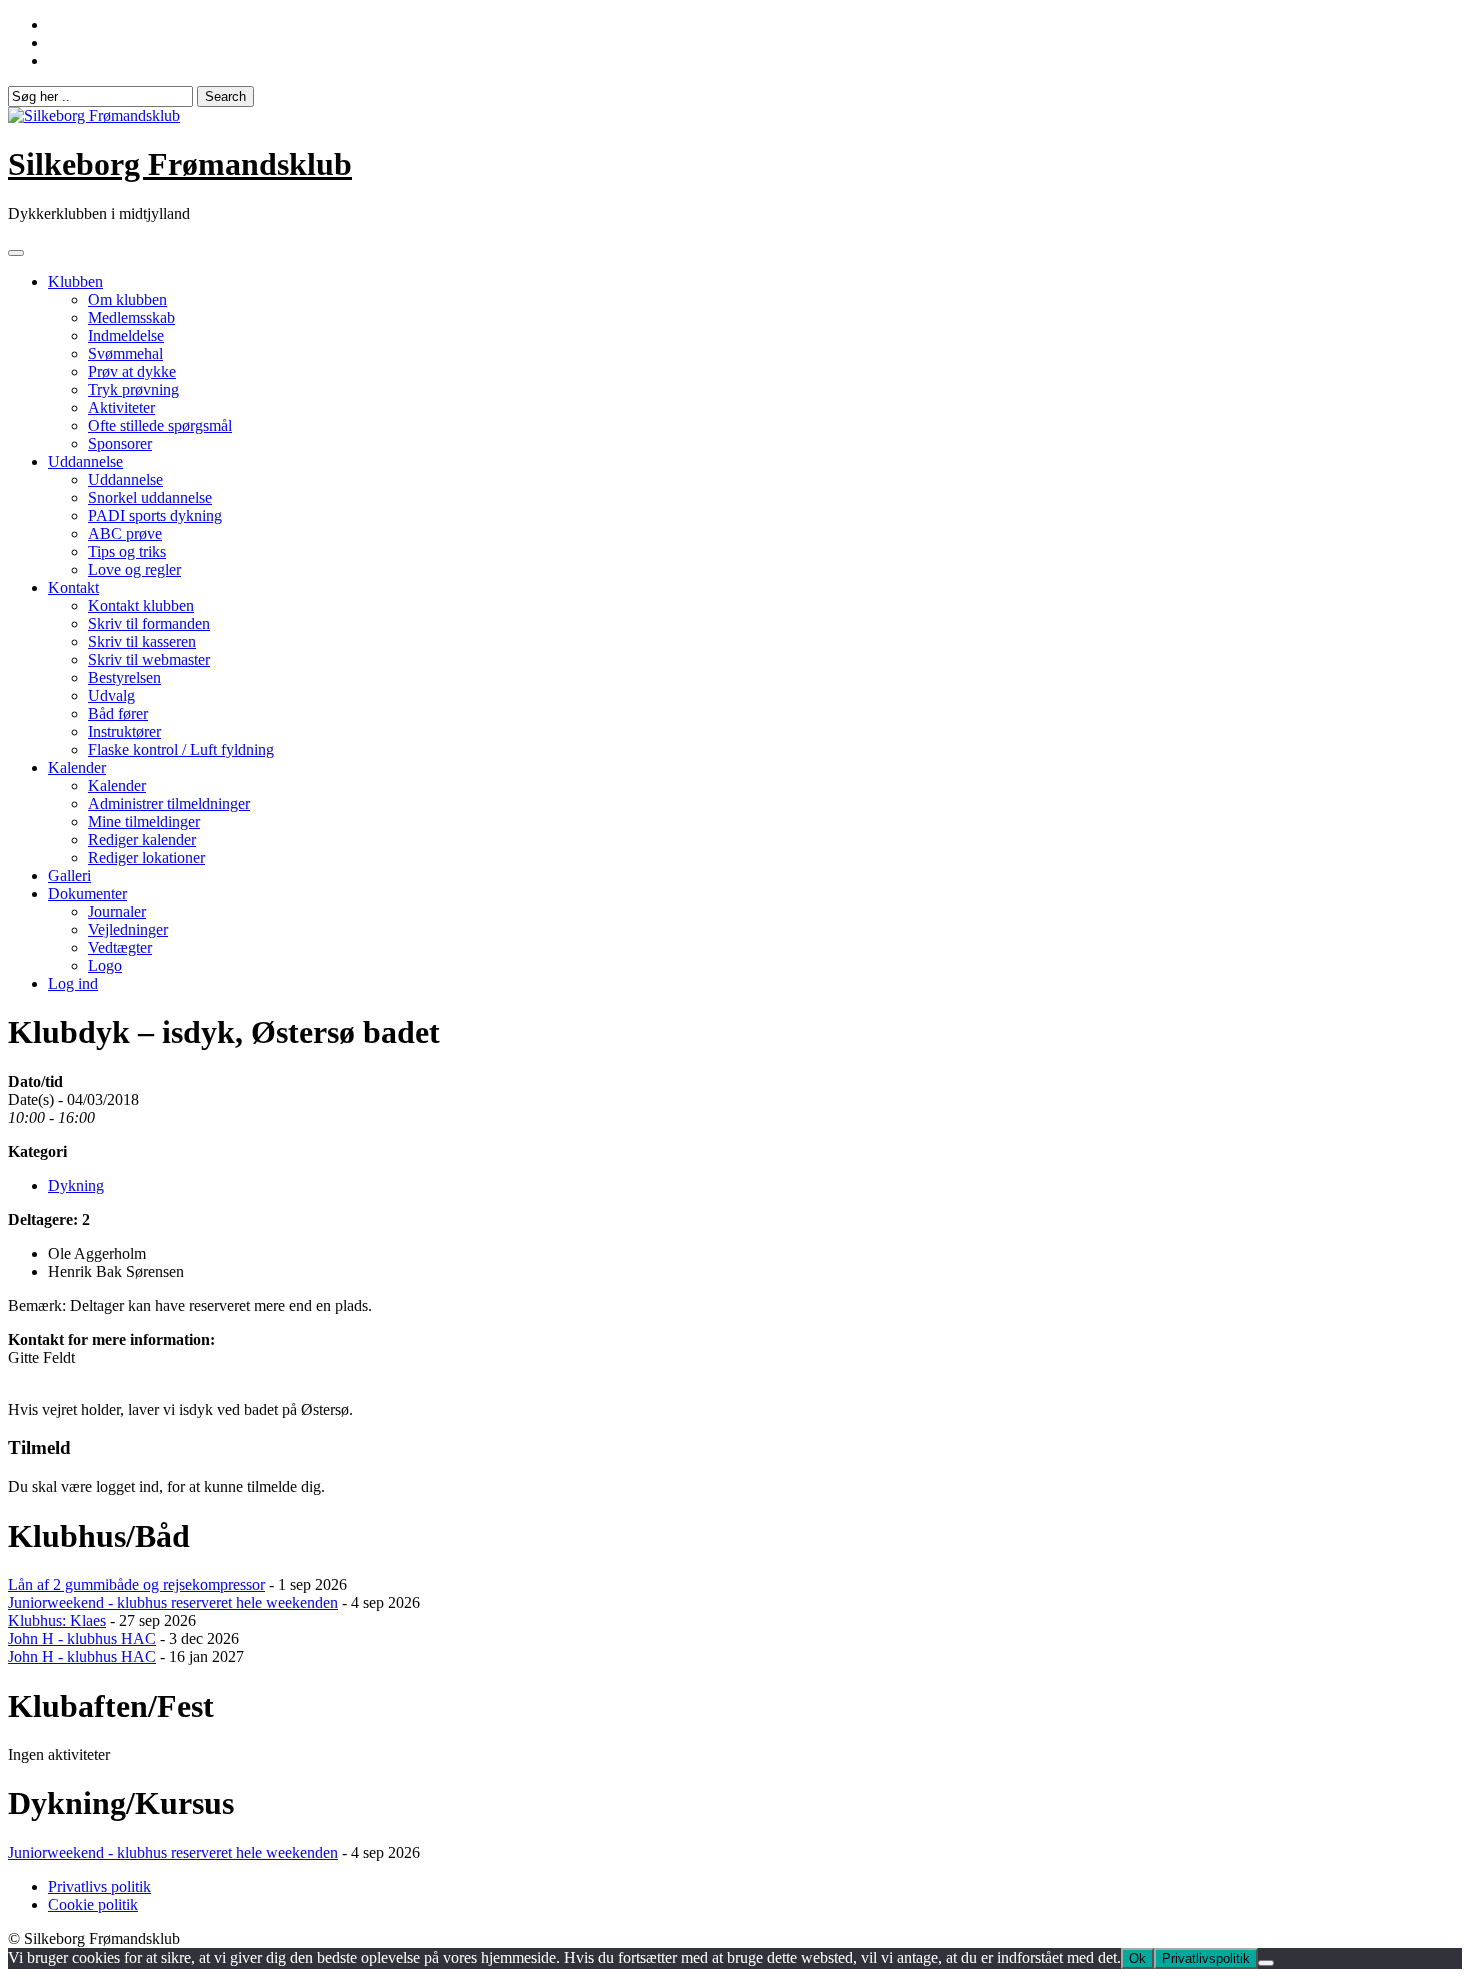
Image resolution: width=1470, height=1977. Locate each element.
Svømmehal (125, 353)
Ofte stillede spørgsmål (160, 425)
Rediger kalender (142, 839)
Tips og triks (127, 551)
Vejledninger (128, 929)
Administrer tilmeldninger (169, 803)
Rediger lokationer (146, 857)
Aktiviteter (121, 407)
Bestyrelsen (124, 677)
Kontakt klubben (141, 605)
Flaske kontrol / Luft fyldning (181, 749)
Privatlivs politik (99, 1886)
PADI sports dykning (155, 515)
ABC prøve (125, 533)
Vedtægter (120, 947)
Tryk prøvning (133, 389)
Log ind (73, 983)
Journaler (117, 911)
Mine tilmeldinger (144, 821)
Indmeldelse (126, 335)
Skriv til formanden (149, 623)
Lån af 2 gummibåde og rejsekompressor (136, 1584)
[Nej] (1266, 1963)
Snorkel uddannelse (150, 497)
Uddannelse (85, 461)
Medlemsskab (131, 317)
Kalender (77, 767)
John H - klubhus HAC (82, 1638)
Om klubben (127, 299)
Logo (105, 965)
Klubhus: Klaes (57, 1620)
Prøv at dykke (132, 371)
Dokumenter (87, 893)
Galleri (69, 875)
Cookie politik (93, 1904)
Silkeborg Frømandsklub (180, 164)
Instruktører (124, 731)
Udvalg (111, 695)
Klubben (75, 281)
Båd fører (118, 713)
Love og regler (134, 569)
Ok (1137, 1958)
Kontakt (73, 587)
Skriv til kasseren (142, 641)
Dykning (76, 1185)
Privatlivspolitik (1206, 1958)
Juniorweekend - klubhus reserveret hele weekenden (173, 1602)
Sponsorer (120, 443)
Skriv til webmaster (149, 659)
